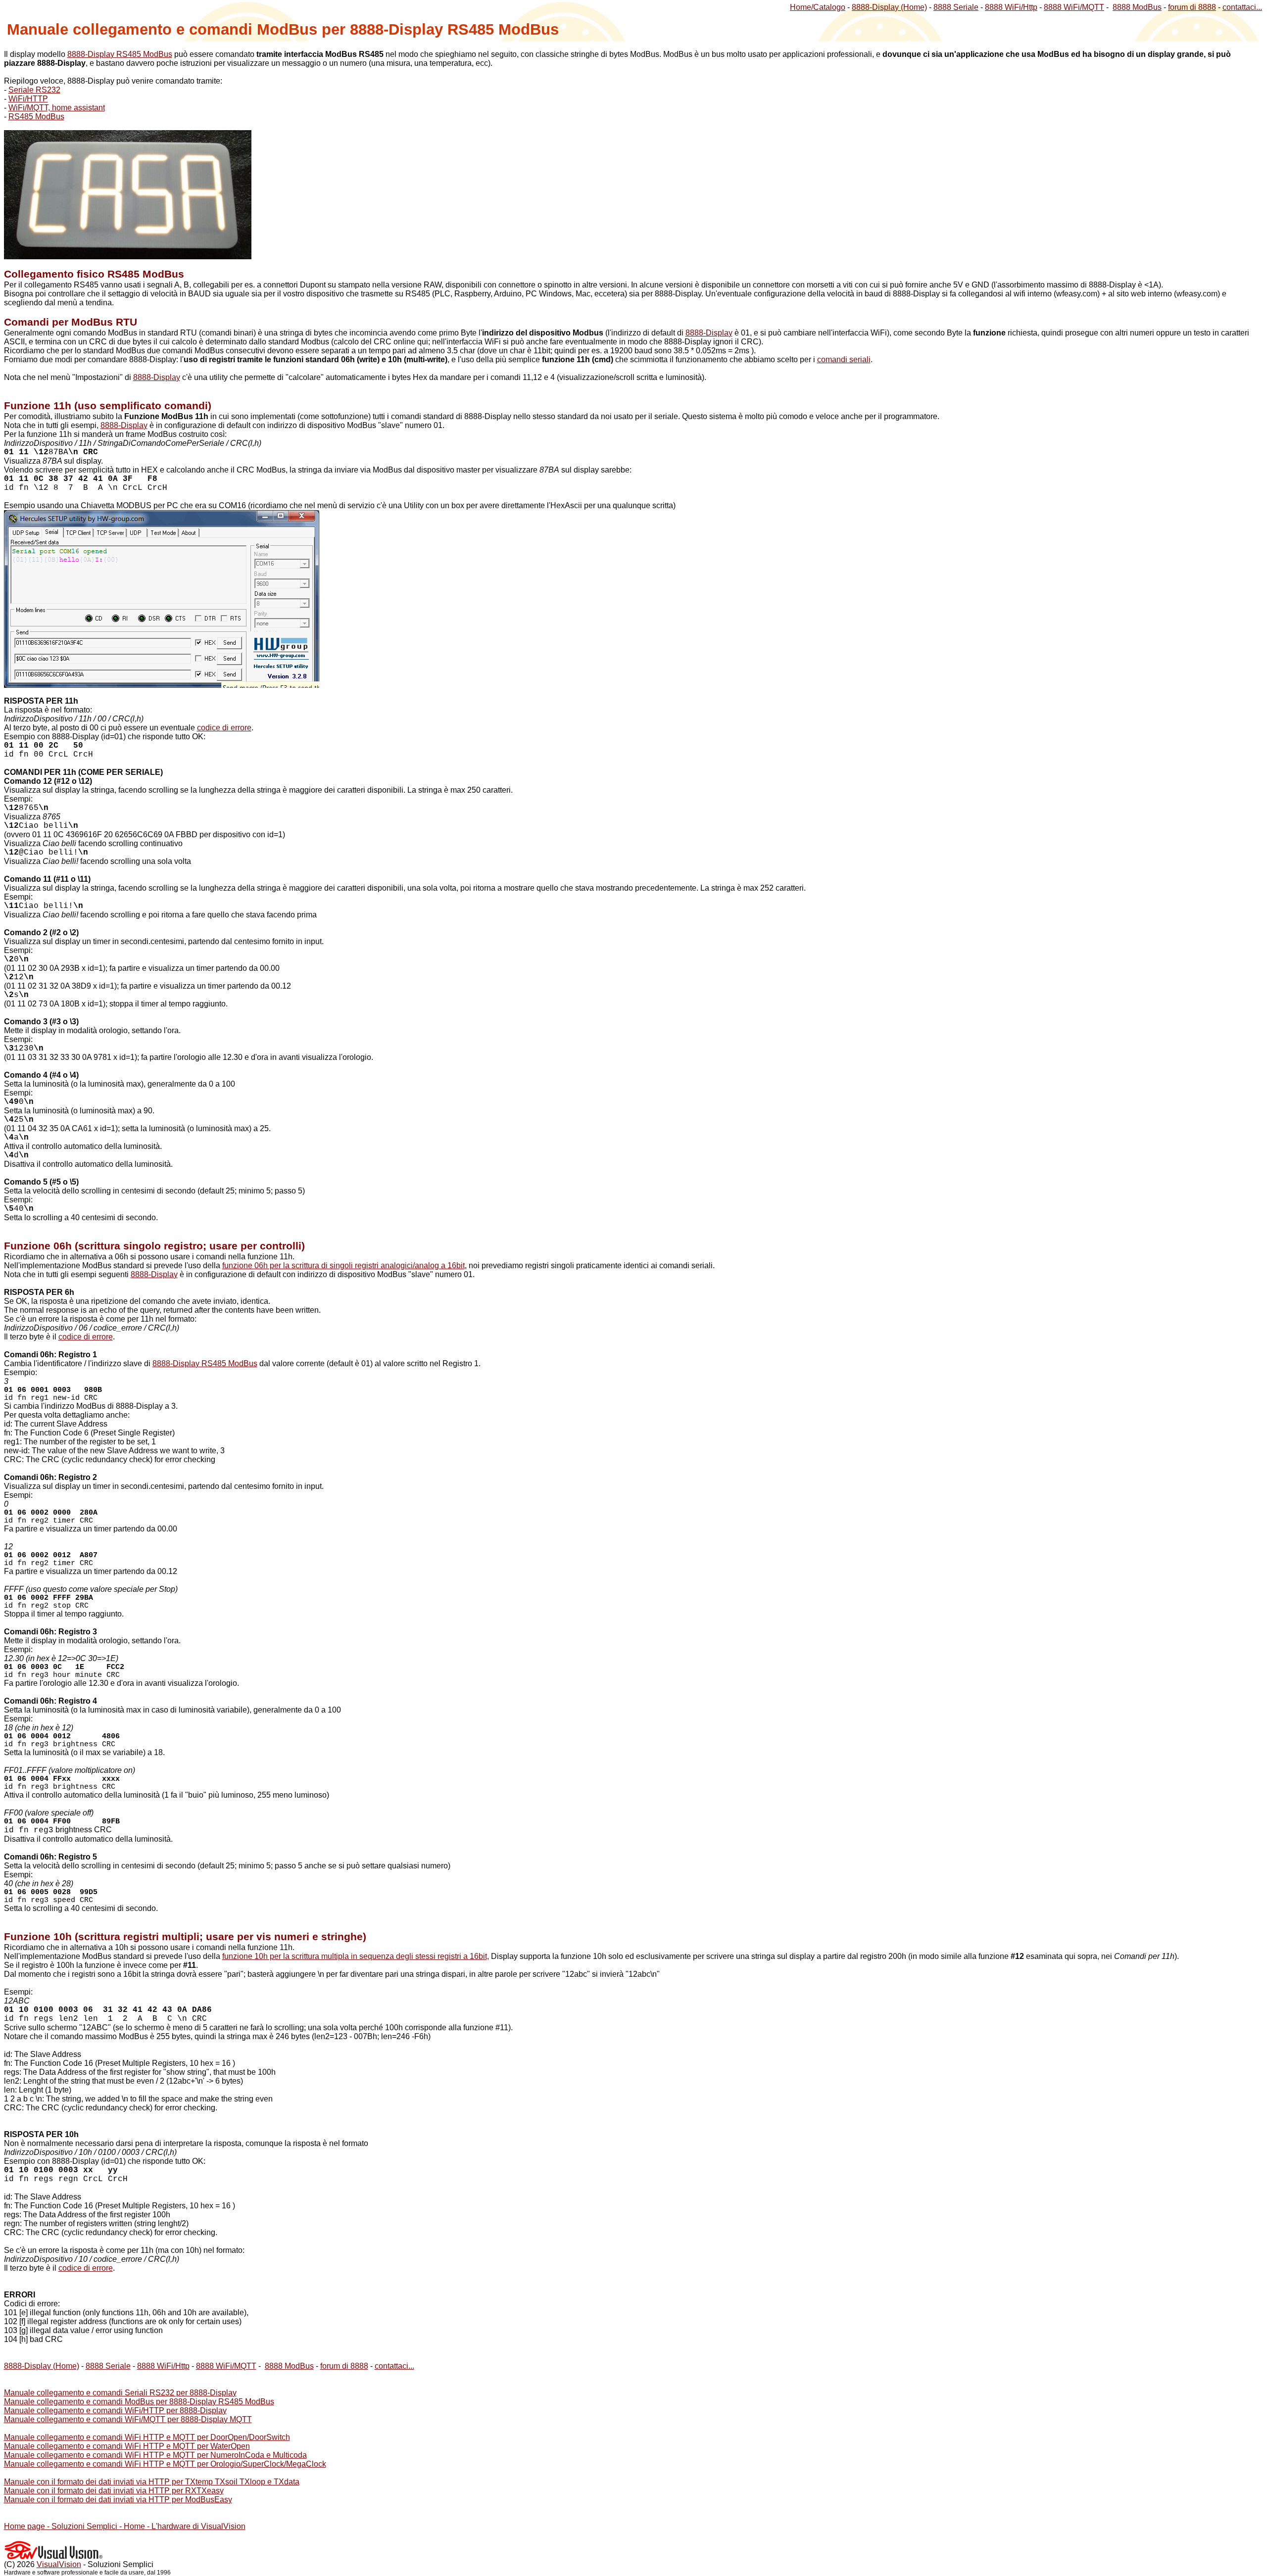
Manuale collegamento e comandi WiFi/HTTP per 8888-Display (115, 2410)
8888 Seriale (956, 7)
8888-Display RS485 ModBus (120, 54)
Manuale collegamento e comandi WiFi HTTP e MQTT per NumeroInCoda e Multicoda (155, 2455)
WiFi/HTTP (28, 99)
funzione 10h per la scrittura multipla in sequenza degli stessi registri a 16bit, (356, 1956)
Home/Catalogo (818, 7)
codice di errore (224, 728)
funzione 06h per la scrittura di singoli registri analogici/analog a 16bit (343, 1265)
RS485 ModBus (36, 117)
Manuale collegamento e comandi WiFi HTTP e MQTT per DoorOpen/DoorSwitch (147, 2437)
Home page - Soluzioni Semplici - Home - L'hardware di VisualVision (125, 2526)
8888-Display (709, 333)
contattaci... (1242, 7)
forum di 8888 (1192, 7)
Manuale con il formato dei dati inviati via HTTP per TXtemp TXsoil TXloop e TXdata (152, 2482)
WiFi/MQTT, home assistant (57, 108)
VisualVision (59, 2564)
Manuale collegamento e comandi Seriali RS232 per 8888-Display (120, 2393)
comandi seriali (844, 359)
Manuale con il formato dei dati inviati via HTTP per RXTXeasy (114, 2491)
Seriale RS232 (34, 90)
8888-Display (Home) (889, 7)
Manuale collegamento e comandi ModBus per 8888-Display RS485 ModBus (139, 2402)
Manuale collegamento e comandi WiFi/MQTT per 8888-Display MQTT (128, 2419)
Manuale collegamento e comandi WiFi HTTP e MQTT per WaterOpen (127, 2446)
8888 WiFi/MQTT (1074, 7)
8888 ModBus (1137, 7)
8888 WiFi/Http (1011, 7)
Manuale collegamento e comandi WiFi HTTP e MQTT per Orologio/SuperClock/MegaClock (165, 2464)
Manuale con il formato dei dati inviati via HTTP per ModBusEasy (118, 2500)
